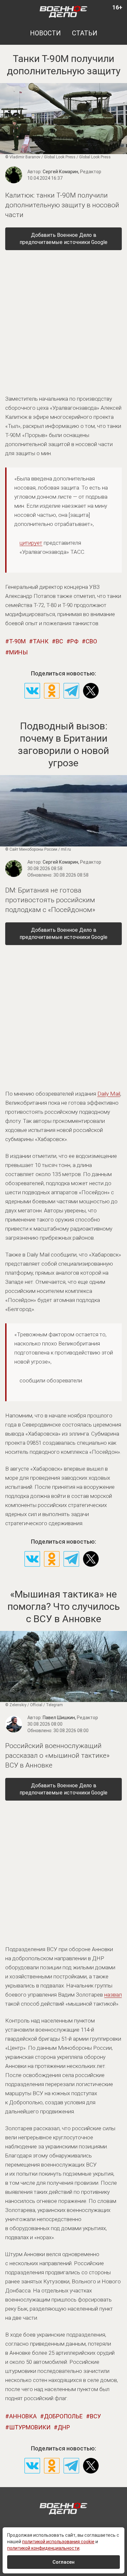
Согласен (63, 2562)
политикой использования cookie (58, 2542)
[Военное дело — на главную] (64, 11)
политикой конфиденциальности (43, 2548)
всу (95, 2416)
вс (59, 641)
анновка (23, 2416)
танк (41, 641)
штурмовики (30, 2427)
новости (45, 33)
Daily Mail (109, 1094)
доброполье (63, 2416)
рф (74, 641)
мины (18, 652)
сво (91, 641)
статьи (85, 33)
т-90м (17, 641)
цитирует (31, 543)
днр (64, 2427)
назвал (113, 1995)
